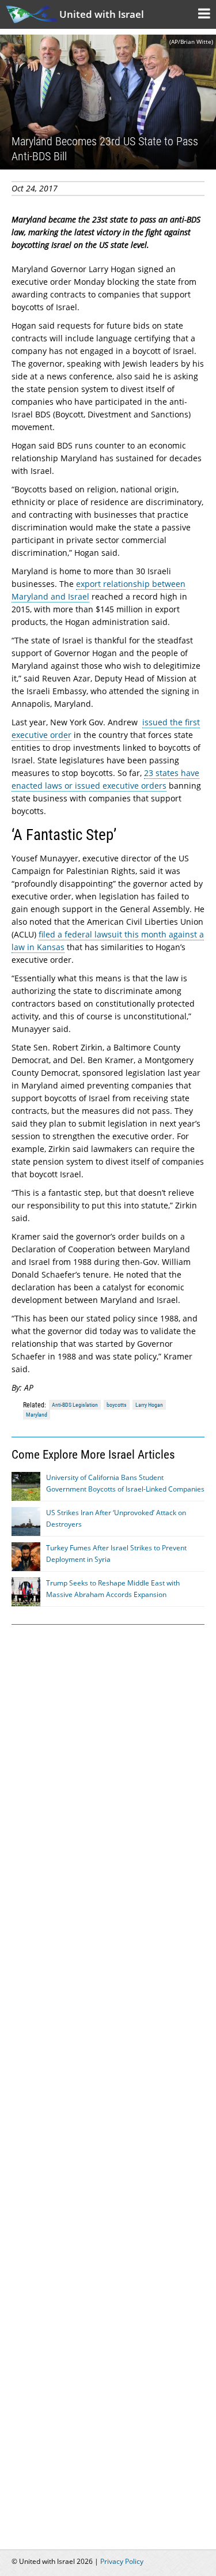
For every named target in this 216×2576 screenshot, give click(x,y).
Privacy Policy (122, 2561)
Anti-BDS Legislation (75, 1405)
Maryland (37, 1415)
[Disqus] (108, 2080)
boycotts (117, 1405)
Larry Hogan (149, 1405)
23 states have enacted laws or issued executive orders (105, 779)
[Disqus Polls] (108, 1780)
